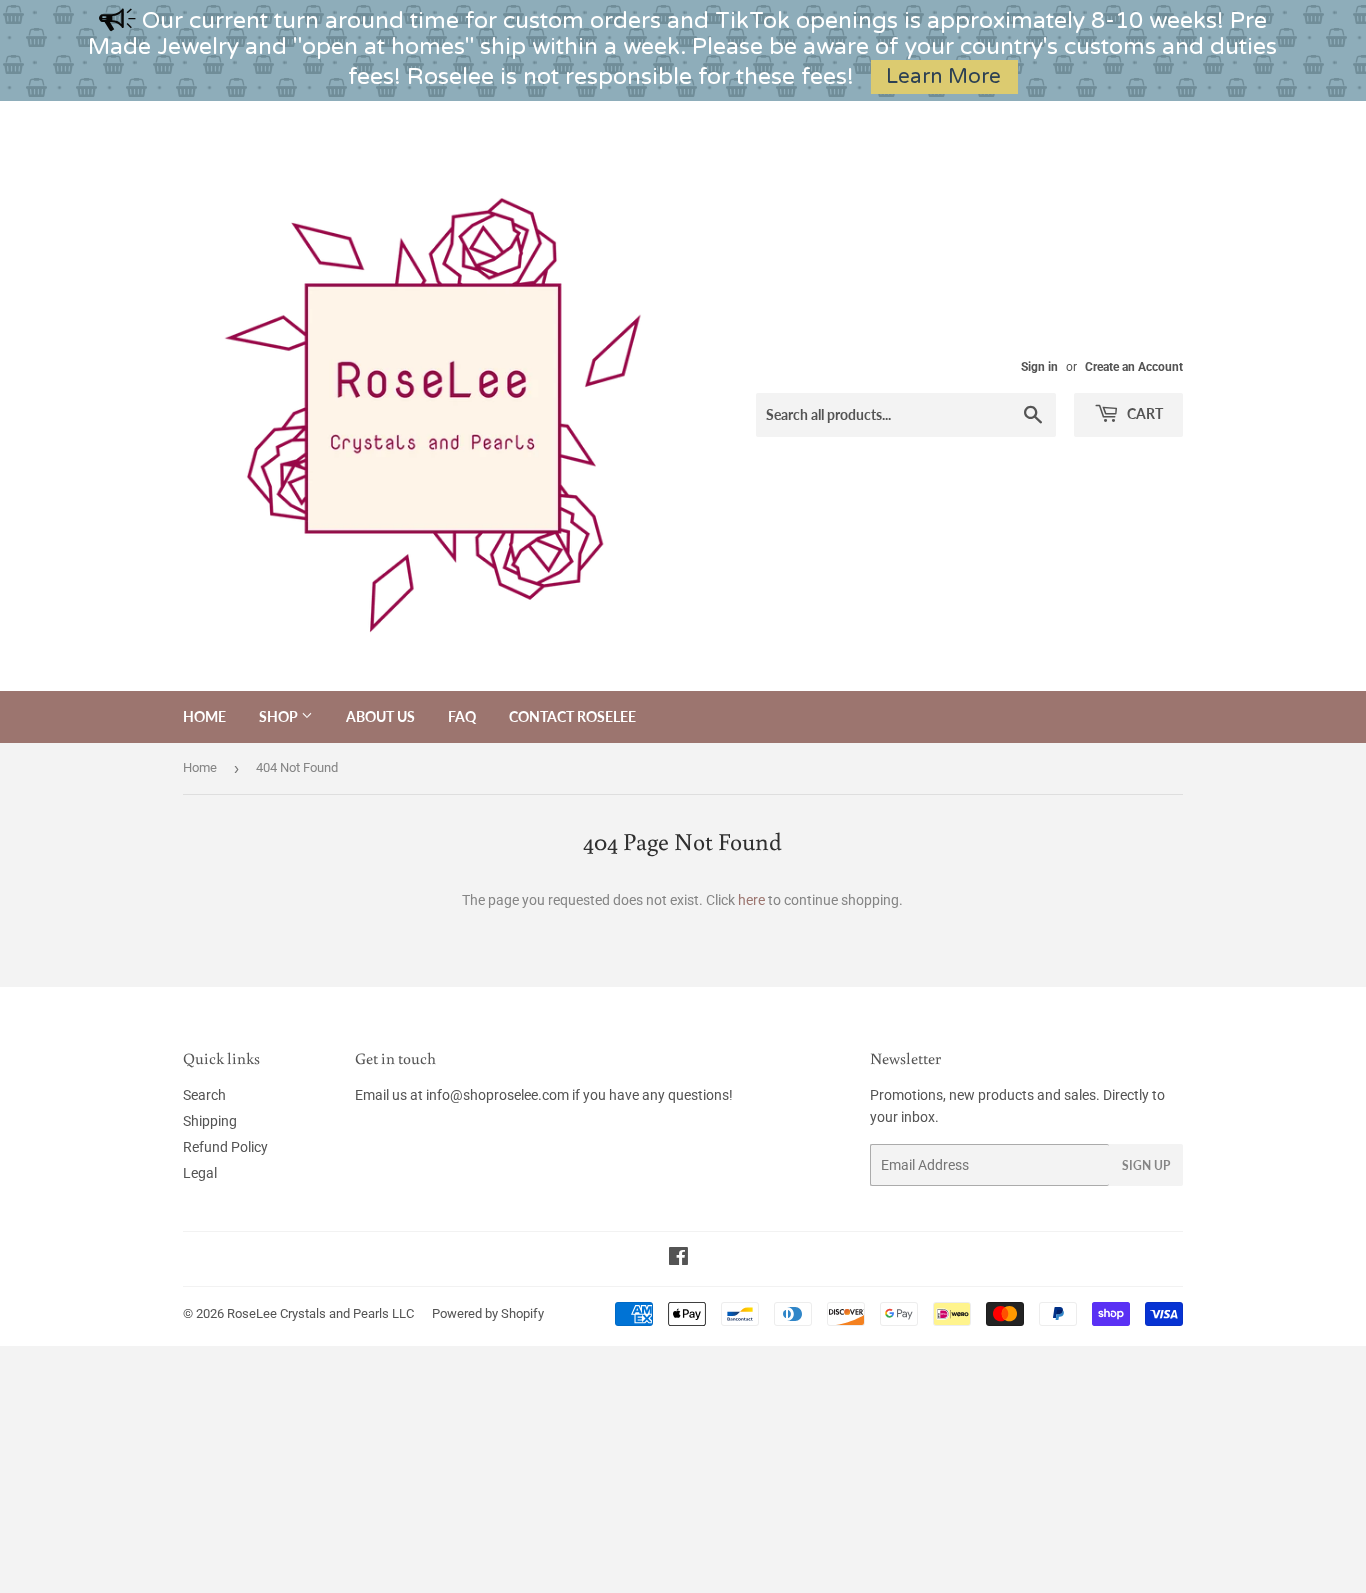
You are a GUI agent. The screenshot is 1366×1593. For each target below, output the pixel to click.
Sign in (1039, 367)
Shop (280, 716)
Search (204, 1095)
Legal (200, 1173)
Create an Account (1134, 367)
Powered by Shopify (488, 1313)
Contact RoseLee (572, 716)
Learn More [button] (943, 76)
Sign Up (1146, 1165)
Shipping (210, 1121)
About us (380, 716)
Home (204, 716)
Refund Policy (225, 1147)
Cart (1143, 413)
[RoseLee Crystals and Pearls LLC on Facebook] (678, 1259)
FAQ (462, 716)
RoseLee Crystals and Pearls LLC (320, 1313)
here (751, 900)
